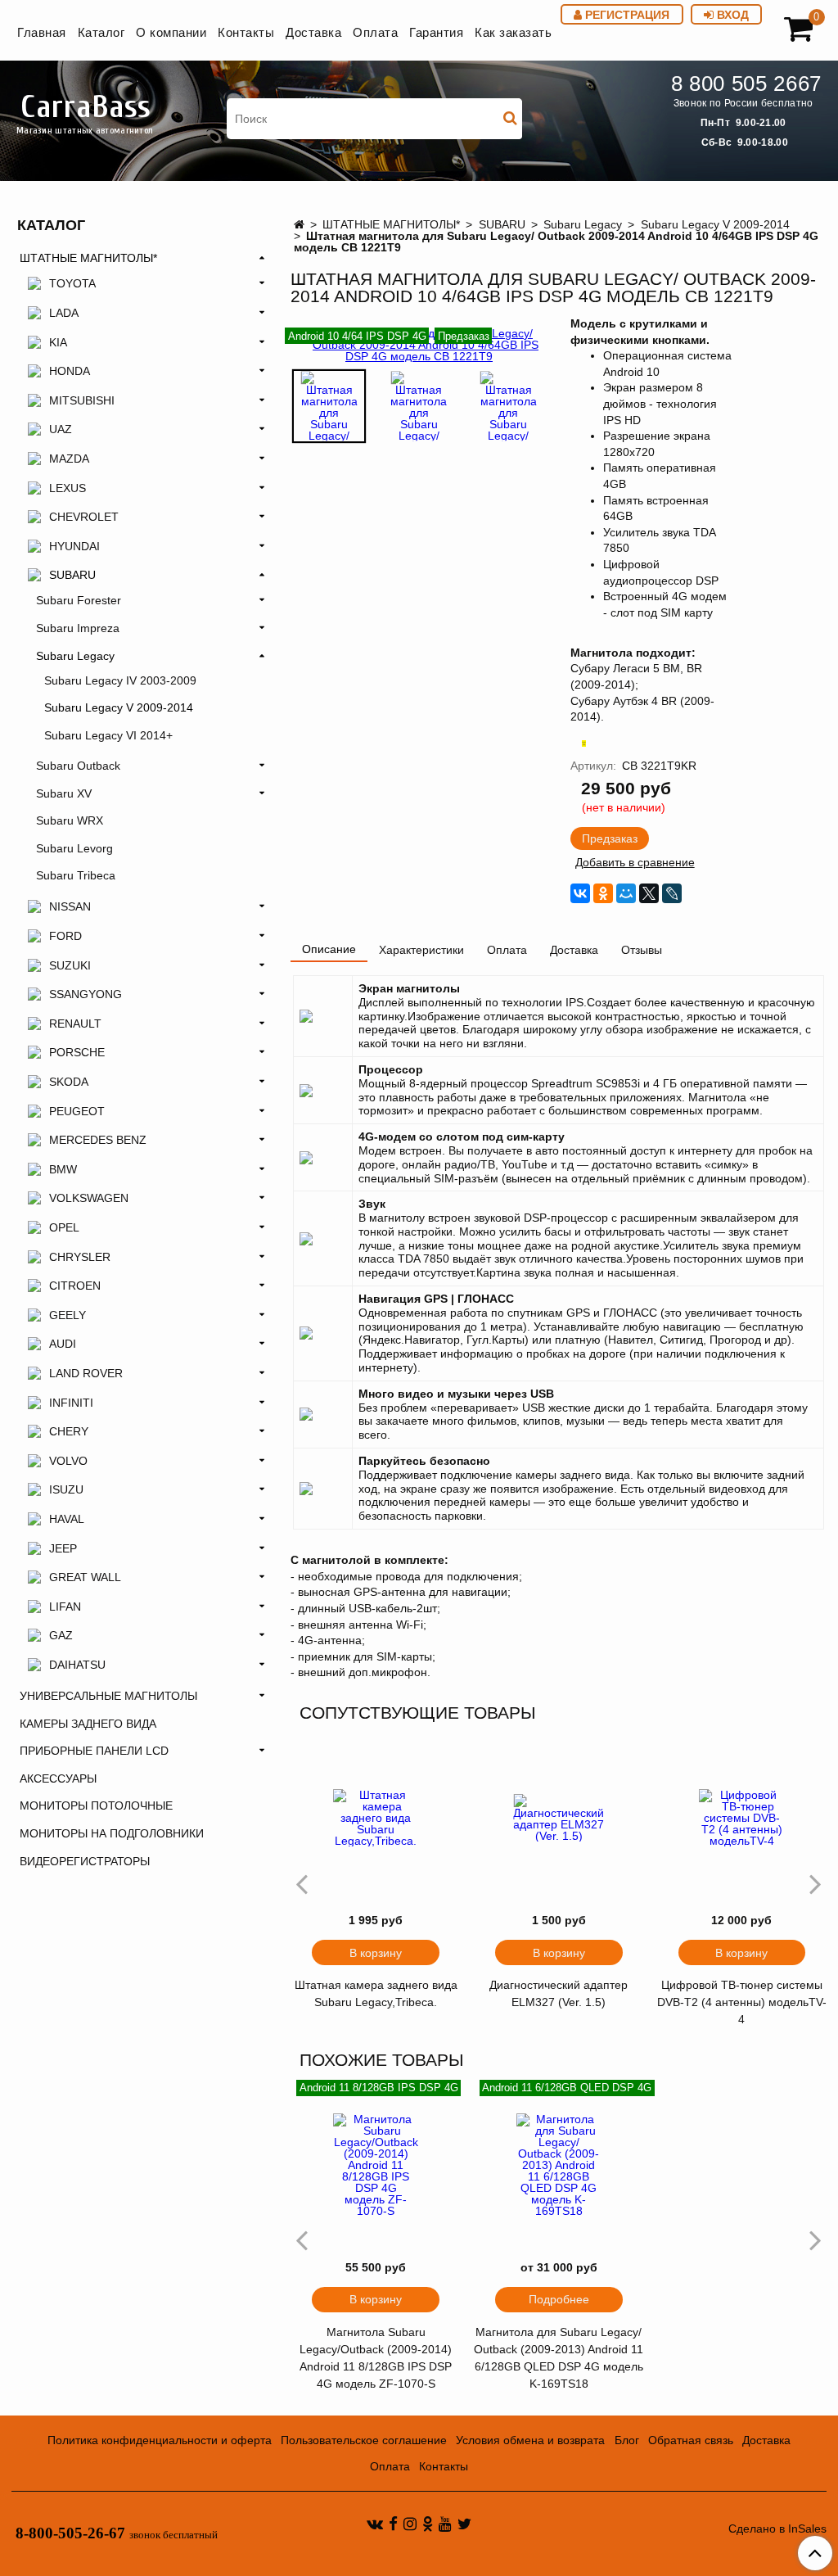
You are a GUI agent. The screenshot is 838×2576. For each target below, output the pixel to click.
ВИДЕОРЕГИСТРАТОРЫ (85, 1861)
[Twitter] (464, 2524)
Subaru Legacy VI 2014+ (108, 735)
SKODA (69, 1082)
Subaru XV (64, 793)
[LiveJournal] (672, 893)
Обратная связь (691, 2440)
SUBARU (502, 224)
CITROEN (75, 1286)
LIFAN (65, 1607)
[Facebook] (393, 2524)
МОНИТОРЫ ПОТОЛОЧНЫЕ (96, 1805)
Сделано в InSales (777, 2529)
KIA (58, 342)
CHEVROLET (84, 517)
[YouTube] (445, 2524)
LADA (64, 313)
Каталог (101, 32)
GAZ (61, 1635)
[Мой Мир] (626, 893)
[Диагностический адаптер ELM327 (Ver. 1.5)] (559, 1818)
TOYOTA (72, 283)
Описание (329, 949)
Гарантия (436, 32)
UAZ (61, 429)
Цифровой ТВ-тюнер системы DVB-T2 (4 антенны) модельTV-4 (742, 2002)
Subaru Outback (78, 766)
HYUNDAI (74, 546)
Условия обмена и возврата (530, 2440)
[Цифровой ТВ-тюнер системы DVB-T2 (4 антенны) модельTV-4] (742, 1818)
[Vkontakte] (375, 2524)
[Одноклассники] (603, 893)
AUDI (63, 1344)
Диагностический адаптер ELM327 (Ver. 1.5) (559, 1993)
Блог (627, 2440)
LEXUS (68, 488)
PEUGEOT (77, 1111)
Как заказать (513, 32)
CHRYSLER (80, 1257)
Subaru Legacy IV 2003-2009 (120, 680)
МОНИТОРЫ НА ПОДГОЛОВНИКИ (112, 1833)
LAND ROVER (86, 1373)
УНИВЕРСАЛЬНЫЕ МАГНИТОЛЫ (108, 1696)
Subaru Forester (79, 600)
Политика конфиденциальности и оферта (160, 2440)
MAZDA (69, 459)
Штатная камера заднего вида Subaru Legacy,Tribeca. (376, 1993)
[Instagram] (410, 2524)
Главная (42, 32)
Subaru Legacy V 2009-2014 (715, 224)
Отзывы (642, 950)
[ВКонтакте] (580, 893)
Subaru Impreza (78, 628)
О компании (171, 32)
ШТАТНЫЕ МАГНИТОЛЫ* (391, 224)
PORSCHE (77, 1052)
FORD (65, 936)
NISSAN (70, 906)
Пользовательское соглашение (364, 2440)
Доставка (313, 32)
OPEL (64, 1227)
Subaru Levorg (74, 848)
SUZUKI (70, 965)
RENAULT (75, 1024)
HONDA (70, 371)
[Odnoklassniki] (428, 2524)
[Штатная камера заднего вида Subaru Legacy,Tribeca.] (376, 1818)
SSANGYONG (86, 994)
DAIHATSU (77, 1665)
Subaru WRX (70, 820)
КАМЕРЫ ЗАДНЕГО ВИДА (88, 1724)
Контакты (246, 32)
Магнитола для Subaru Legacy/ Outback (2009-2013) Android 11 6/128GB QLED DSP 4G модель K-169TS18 (559, 2358)
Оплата (375, 32)
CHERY (69, 1431)
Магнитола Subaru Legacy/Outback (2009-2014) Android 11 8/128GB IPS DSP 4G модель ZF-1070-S (376, 2358)
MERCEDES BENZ (98, 1140)
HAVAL (67, 1519)
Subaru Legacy (583, 224)
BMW (63, 1169)
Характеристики (421, 950)
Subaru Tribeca (76, 875)
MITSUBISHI (82, 400)
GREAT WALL (85, 1577)
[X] (649, 893)
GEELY (68, 1315)
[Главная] (299, 224)
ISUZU (66, 1489)
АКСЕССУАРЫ (58, 1778)
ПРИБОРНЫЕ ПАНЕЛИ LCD (94, 1751)
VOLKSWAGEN (89, 1198)
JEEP (63, 1548)
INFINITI (71, 1403)
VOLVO (68, 1461)
